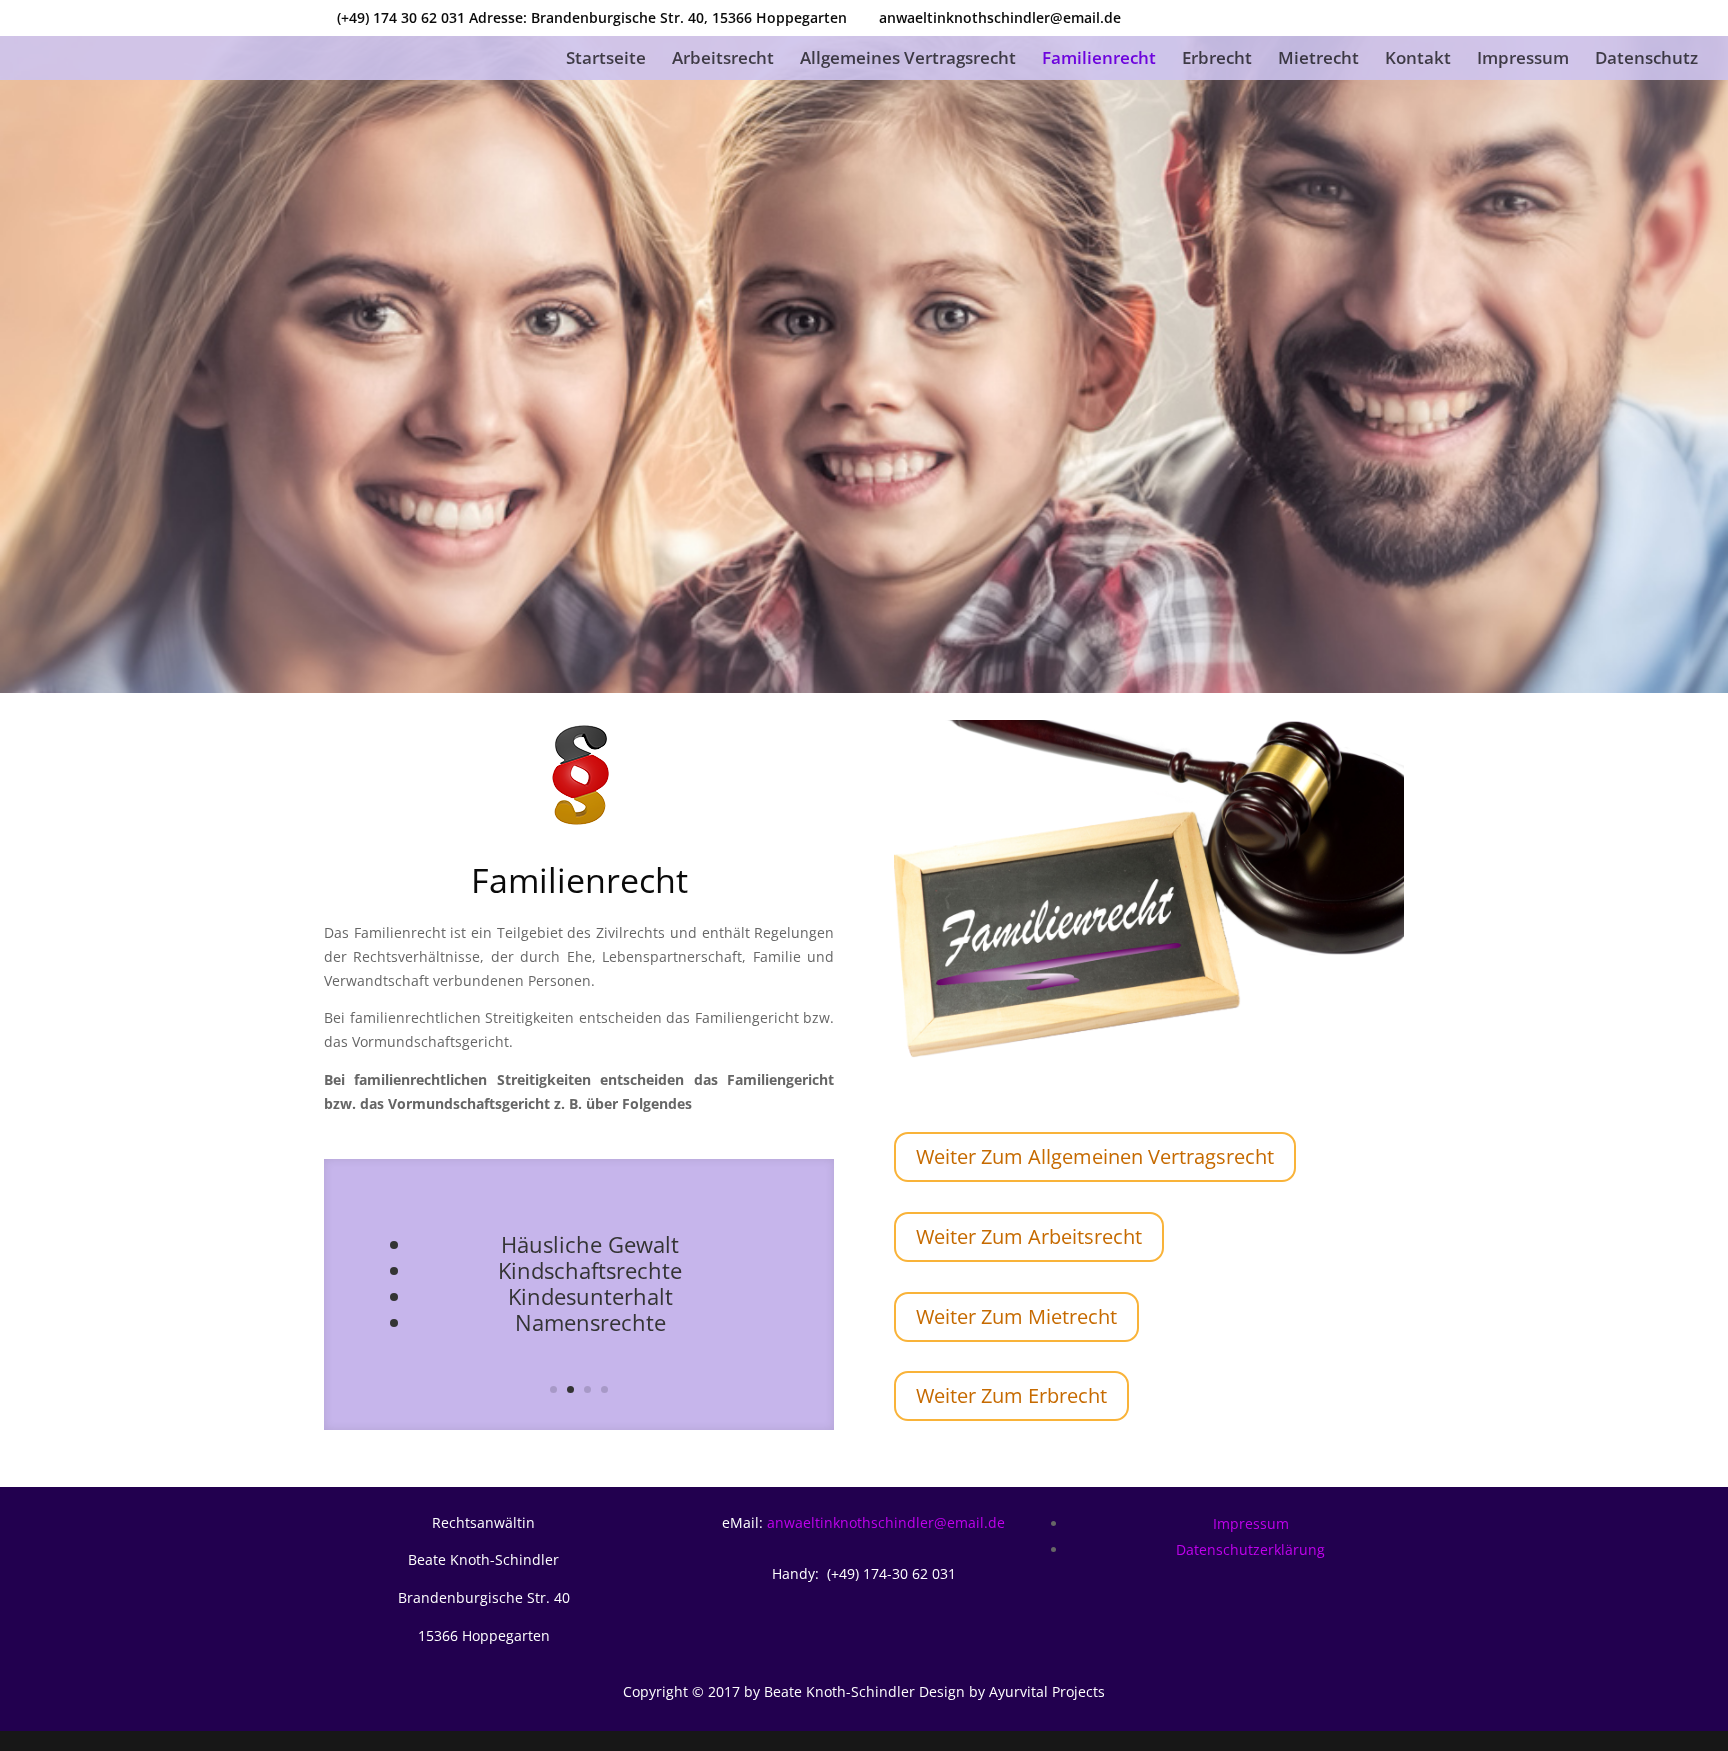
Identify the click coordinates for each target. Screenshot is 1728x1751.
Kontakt (1418, 60)
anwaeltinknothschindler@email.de (886, 1522)
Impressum (1523, 60)
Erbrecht (1217, 60)
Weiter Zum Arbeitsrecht (1029, 1236)
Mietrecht (1318, 60)
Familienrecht (1099, 60)
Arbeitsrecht (723, 60)
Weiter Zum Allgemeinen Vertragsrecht (1095, 1156)
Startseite (606, 60)
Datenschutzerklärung (1250, 1549)
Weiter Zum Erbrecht (1011, 1395)
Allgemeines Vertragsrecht (908, 60)
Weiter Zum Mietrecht (1016, 1316)
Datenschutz (1646, 60)
